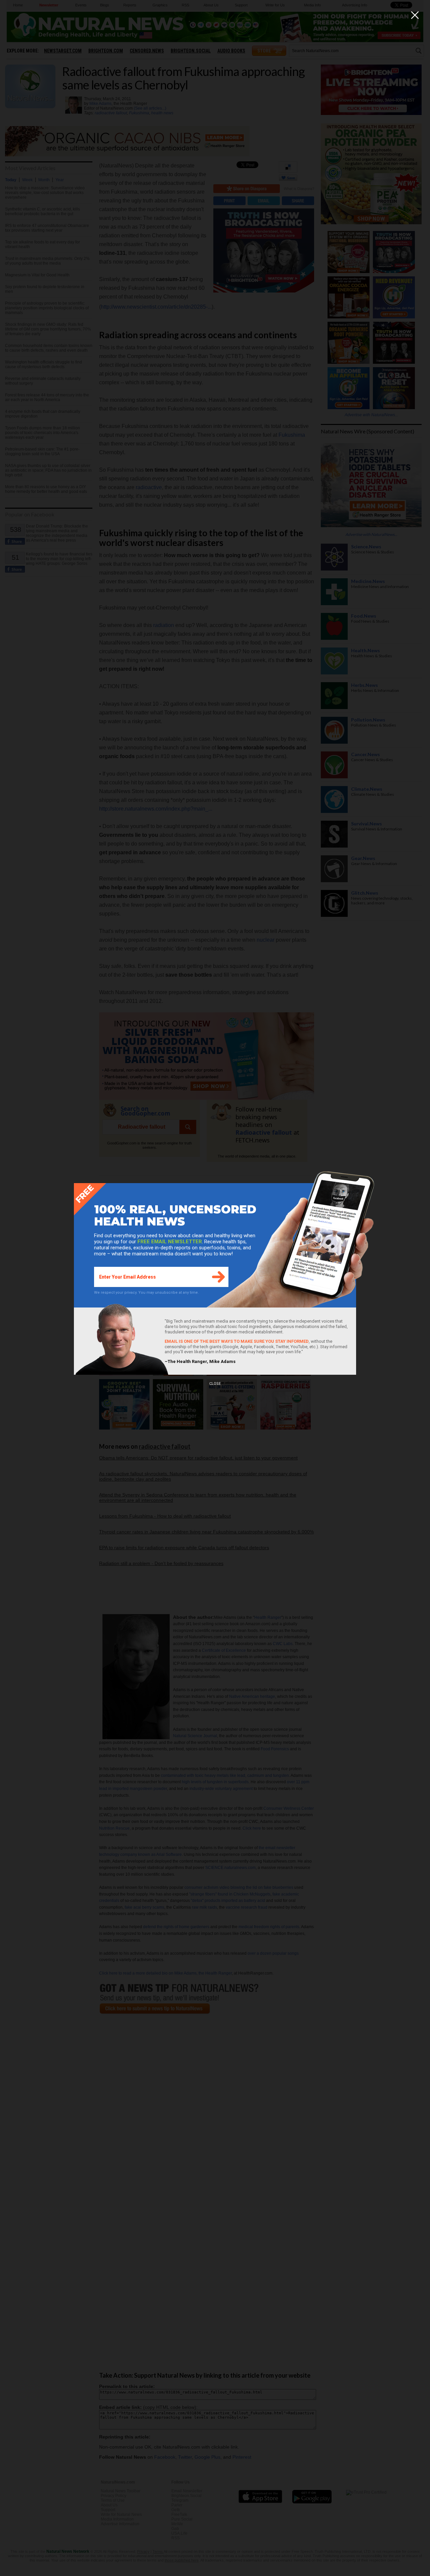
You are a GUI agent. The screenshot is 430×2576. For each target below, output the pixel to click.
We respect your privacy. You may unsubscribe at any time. (146, 1293)
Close (215, 1384)
